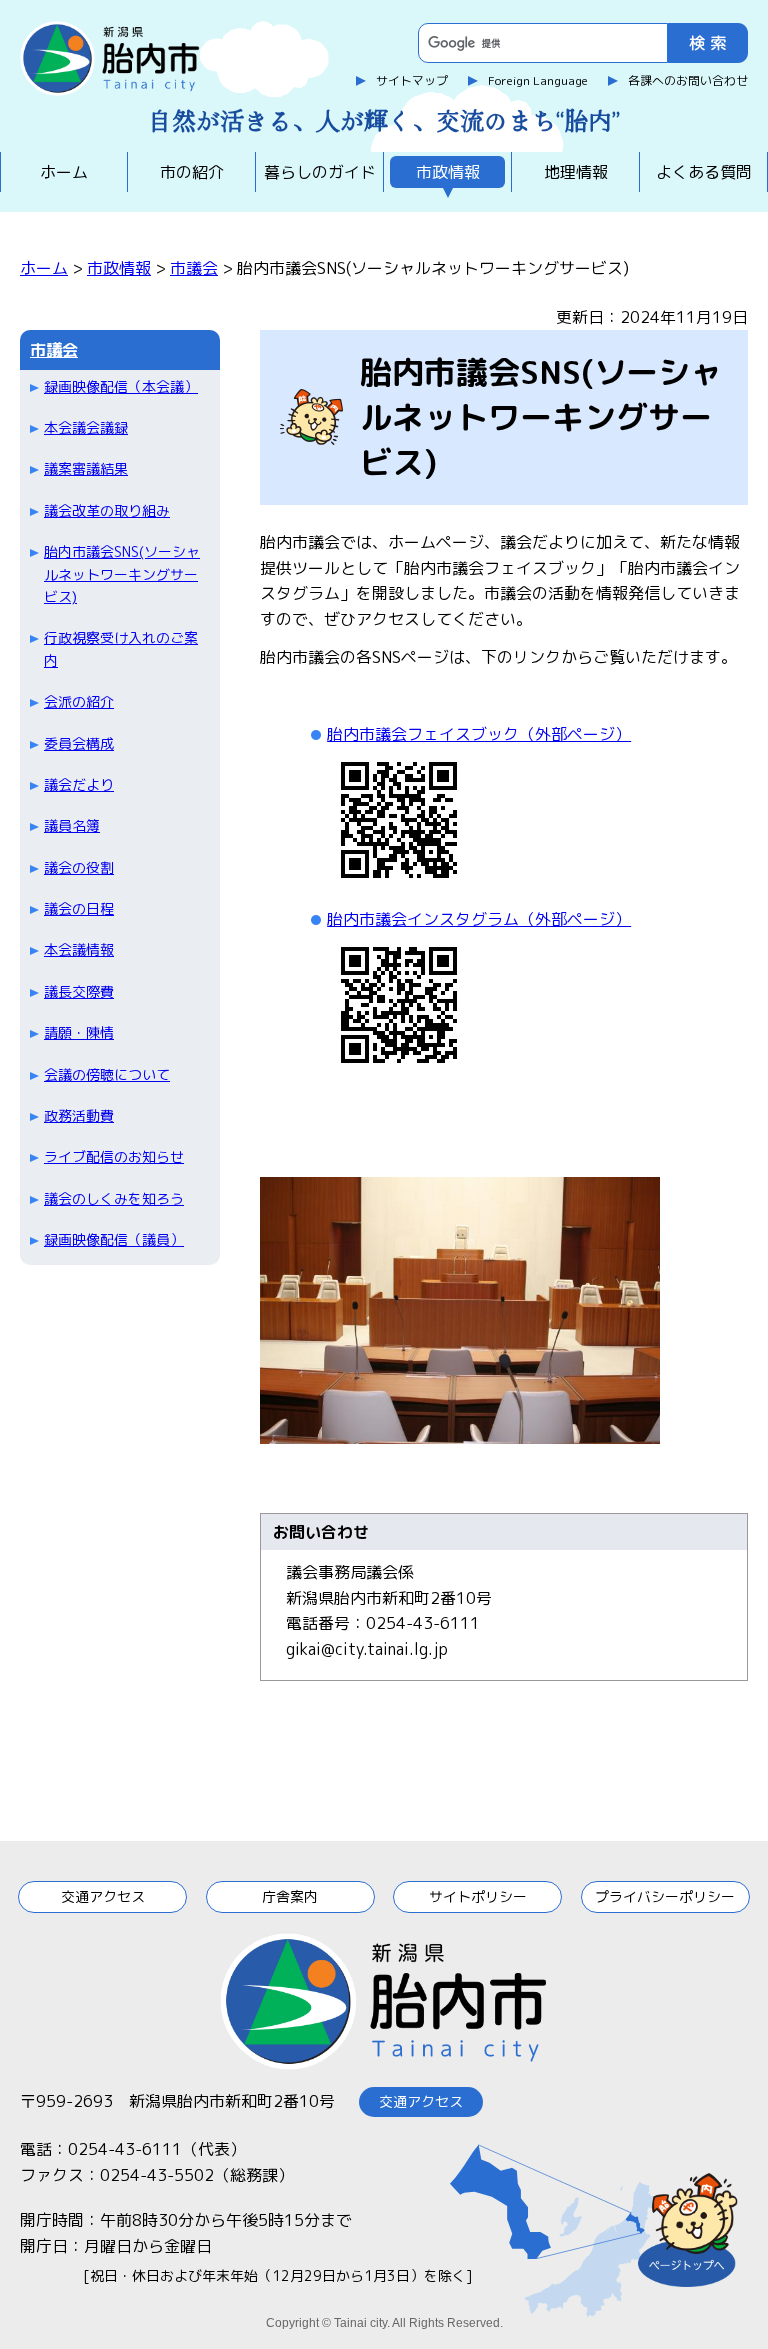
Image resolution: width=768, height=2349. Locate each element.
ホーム (64, 172)
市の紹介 (192, 172)
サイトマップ (412, 80)
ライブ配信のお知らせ (114, 1156)
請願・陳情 (79, 1032)
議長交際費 (79, 991)
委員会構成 (79, 743)
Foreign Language (538, 80)
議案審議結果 (86, 468)
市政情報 (448, 172)
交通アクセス (103, 1896)
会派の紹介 (79, 701)
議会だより (79, 784)
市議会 (194, 268)
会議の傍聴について (107, 1074)
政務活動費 (79, 1115)
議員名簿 (72, 825)
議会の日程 (79, 908)
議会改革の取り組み (107, 510)
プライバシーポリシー (665, 1896)
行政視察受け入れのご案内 (121, 648)
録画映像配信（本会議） (121, 386)
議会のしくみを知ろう (114, 1198)
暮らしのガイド (320, 172)
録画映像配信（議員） (114, 1239)
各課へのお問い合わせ (688, 80)
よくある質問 (704, 172)
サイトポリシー (478, 1896)
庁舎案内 (290, 1896)
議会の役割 (79, 867)
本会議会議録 (86, 427)
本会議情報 (79, 949)
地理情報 (576, 172)
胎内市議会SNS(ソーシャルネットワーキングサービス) (122, 574)
